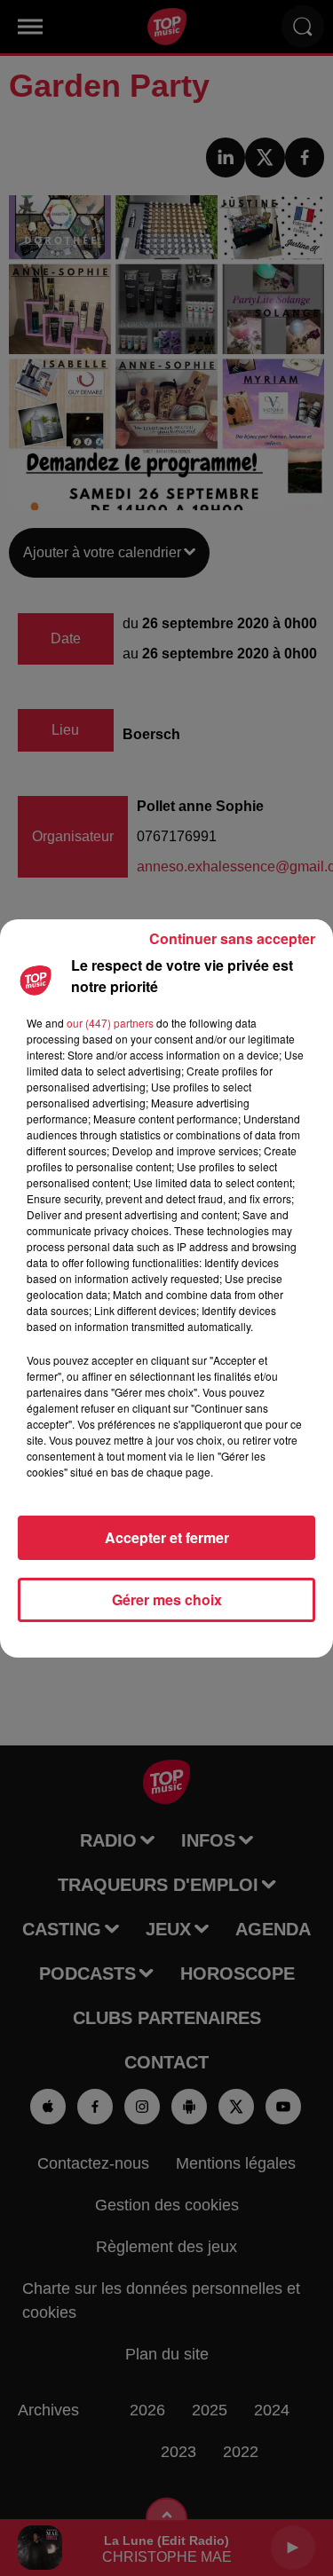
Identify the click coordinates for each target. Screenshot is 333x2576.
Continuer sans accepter (232, 938)
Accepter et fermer (167, 1537)
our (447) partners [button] (110, 1023)
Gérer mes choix (167, 1599)
